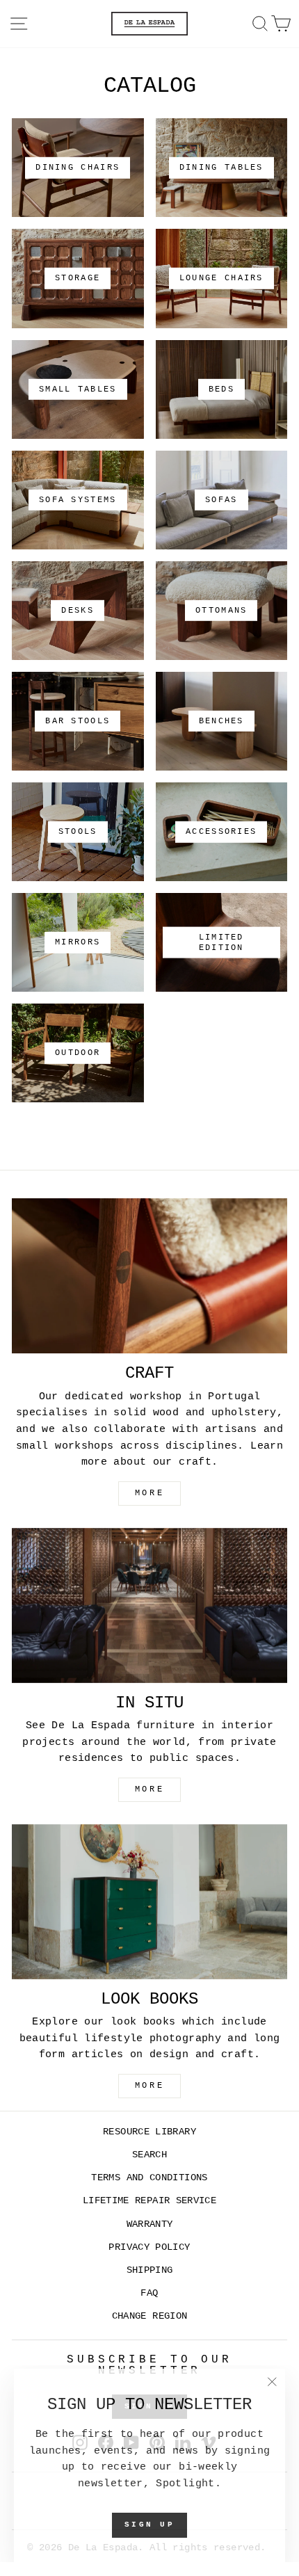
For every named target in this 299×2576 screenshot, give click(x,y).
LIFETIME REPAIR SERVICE (149, 2201)
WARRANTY (150, 2224)
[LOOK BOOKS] (149, 1902)
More (149, 2086)
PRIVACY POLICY (149, 2247)
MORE (149, 1493)
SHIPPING (150, 2270)
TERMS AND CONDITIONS (149, 2178)
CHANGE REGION (150, 2316)
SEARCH (149, 2155)
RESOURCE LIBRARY (149, 2132)
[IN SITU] (149, 1605)
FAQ (149, 2293)
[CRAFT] (149, 1276)
